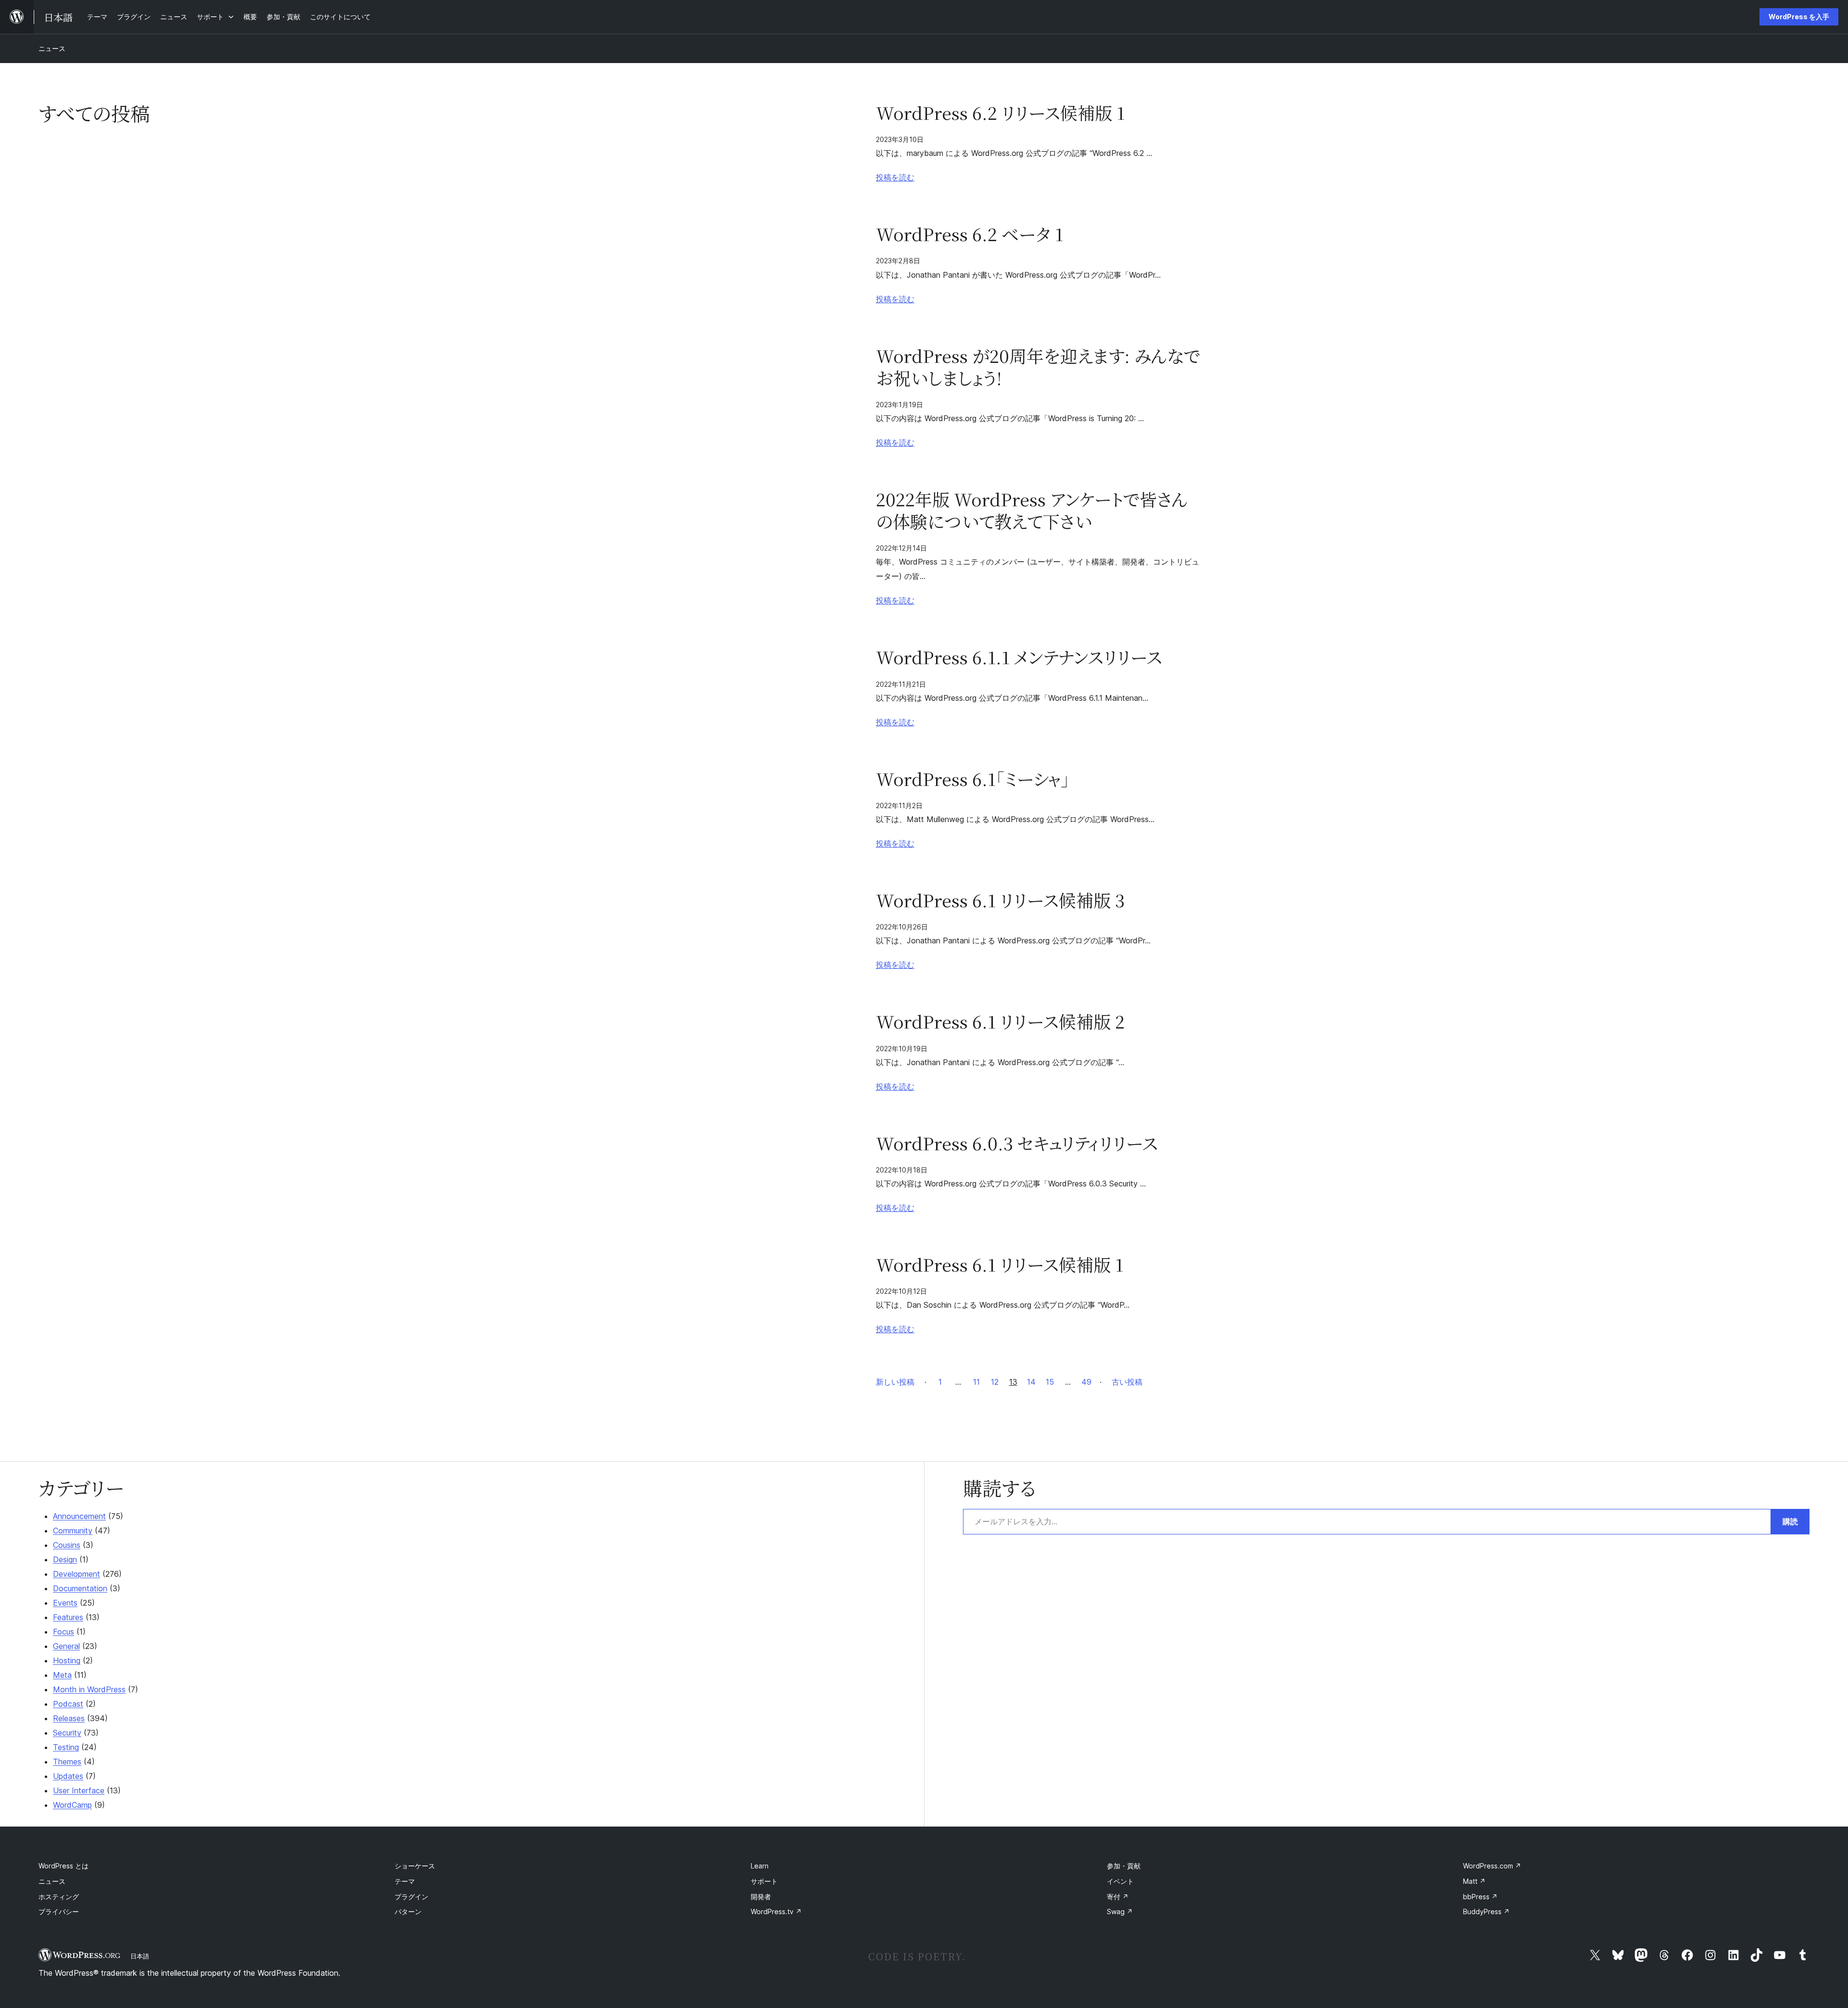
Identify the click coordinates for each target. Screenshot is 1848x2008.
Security (67, 1733)
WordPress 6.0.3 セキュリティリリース (1017, 1143)
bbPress (1480, 1897)
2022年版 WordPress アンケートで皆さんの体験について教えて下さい (1032, 510)
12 (995, 1382)
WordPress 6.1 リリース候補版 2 (1000, 1021)
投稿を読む (895, 177)
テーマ (405, 1881)
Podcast (68, 1704)
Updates (68, 1776)
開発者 (761, 1897)
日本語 (140, 1956)
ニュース (52, 48)
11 (976, 1382)
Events (65, 1603)
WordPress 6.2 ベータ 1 (969, 234)
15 (1050, 1382)
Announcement (79, 1516)
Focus (64, 1632)
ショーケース (415, 1866)
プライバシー (59, 1911)
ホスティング (59, 1897)
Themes (67, 1762)
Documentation (80, 1588)
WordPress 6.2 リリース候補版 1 (1000, 113)
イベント (1120, 1881)
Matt (1474, 1881)
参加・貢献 (1124, 1866)
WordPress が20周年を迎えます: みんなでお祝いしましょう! (1038, 367)
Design (65, 1559)
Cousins (67, 1545)
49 (1086, 1382)
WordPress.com (1492, 1866)
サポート (764, 1881)
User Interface (79, 1790)
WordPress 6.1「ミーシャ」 (973, 779)
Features (68, 1617)
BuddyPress (1486, 1911)
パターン (408, 1911)
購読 (1790, 1521)
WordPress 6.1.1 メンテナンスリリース (1019, 657)
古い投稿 (1127, 1382)
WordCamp (72, 1805)
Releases (69, 1718)
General (66, 1646)
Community (73, 1531)
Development (77, 1574)
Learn (760, 1866)
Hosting (67, 1660)
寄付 (1118, 1897)
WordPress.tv (776, 1911)
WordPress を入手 (1799, 17)
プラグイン (411, 1897)
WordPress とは (64, 1866)
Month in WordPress (89, 1689)
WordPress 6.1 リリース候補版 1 (1000, 1264)
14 (1031, 1382)
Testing (66, 1747)
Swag (1120, 1911)
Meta (62, 1675)
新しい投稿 (895, 1382)
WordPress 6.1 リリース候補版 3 (1000, 900)
